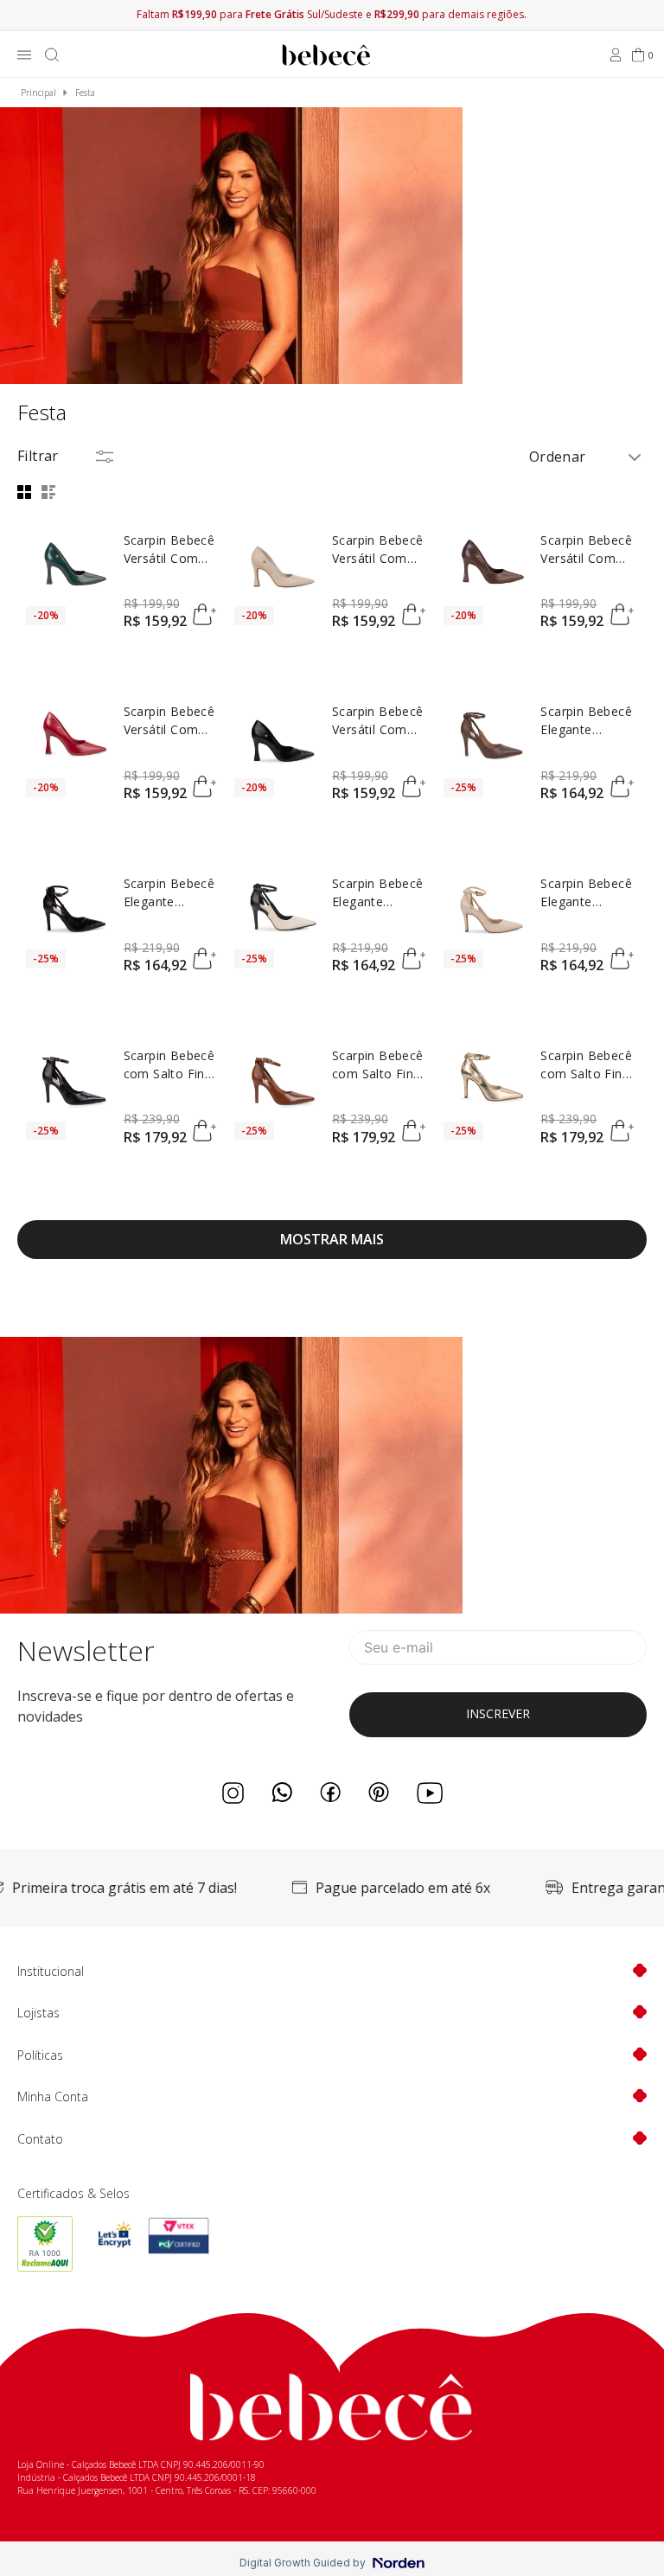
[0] (638, 55)
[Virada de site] (231, 1608)
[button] (207, 616)
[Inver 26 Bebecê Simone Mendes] (231, 247)
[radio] (27, 492)
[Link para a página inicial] (38, 93)
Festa (85, 93)
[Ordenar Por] (587, 456)
